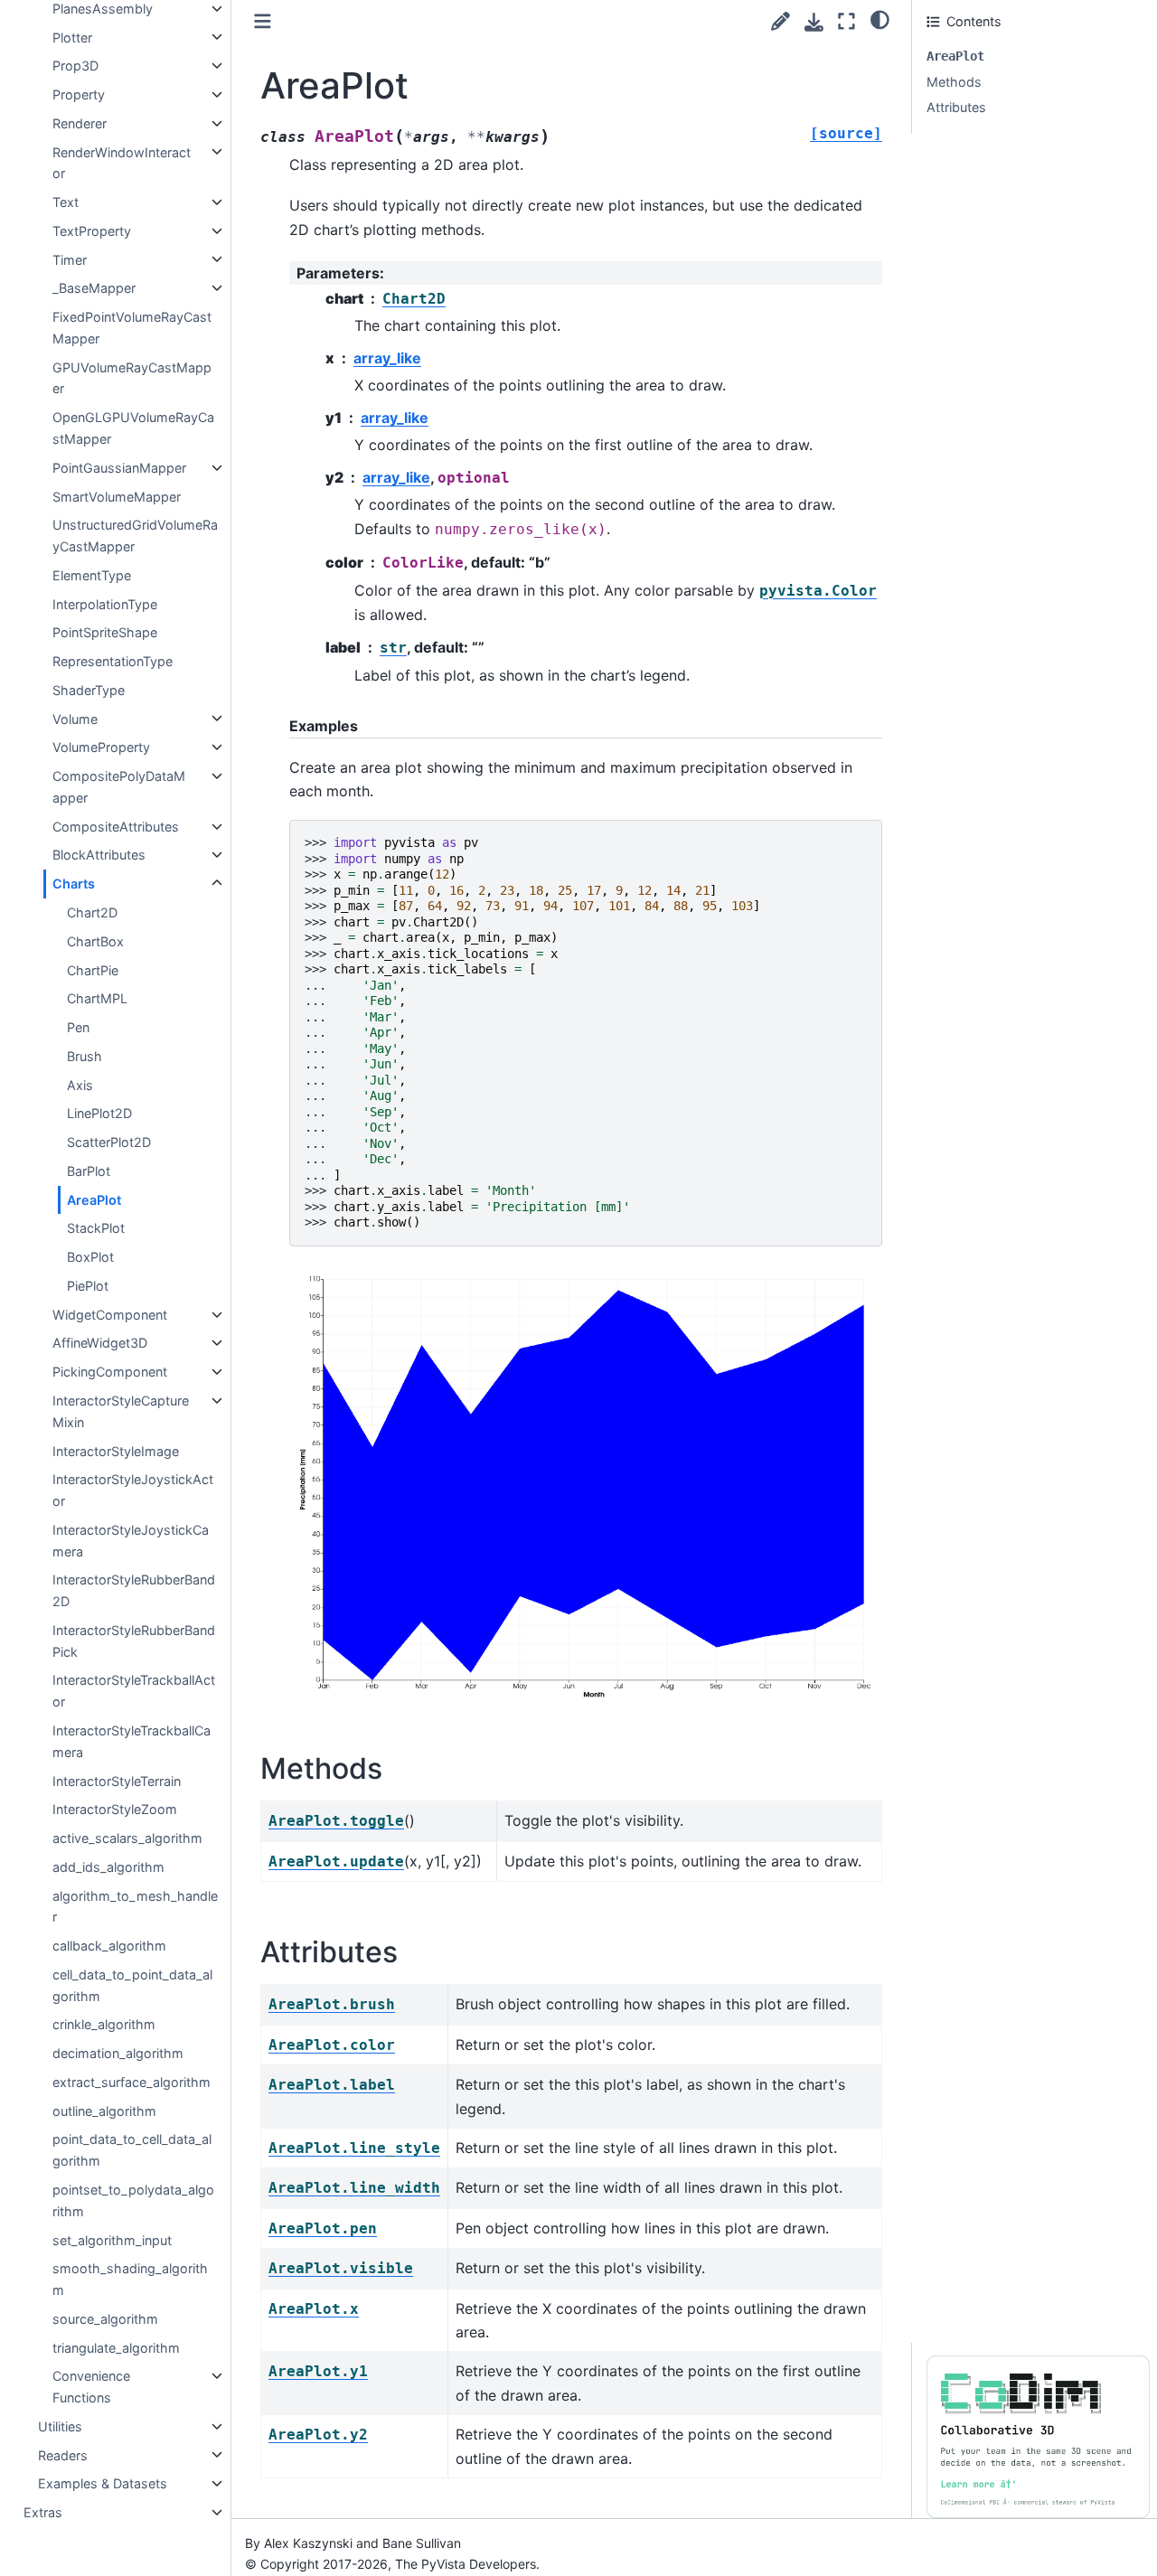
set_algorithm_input (112, 2239)
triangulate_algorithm (116, 2347)
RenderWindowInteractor (122, 162)
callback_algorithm (109, 1946)
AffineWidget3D (100, 1343)
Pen (78, 1027)
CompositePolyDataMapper (119, 787)
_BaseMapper (94, 288)
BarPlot (89, 1171)
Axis (80, 1084)
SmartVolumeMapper (117, 496)
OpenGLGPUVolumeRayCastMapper (133, 428)
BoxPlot (90, 1257)
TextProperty (92, 231)
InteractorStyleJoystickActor (133, 1490)
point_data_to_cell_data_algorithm (132, 2150)
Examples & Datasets (103, 2483)
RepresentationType (113, 661)
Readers (63, 2454)
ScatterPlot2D (109, 1142)
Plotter (72, 37)
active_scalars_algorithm (127, 1838)
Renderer (80, 123)
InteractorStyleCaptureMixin (121, 1411)
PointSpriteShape (105, 632)
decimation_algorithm (118, 2053)
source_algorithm (105, 2319)
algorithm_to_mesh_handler (135, 1906)
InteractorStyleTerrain (117, 1780)
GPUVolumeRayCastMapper (132, 378)
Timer (70, 259)
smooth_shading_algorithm (130, 2279)
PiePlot (88, 1286)
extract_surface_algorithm (132, 2082)
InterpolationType (105, 603)
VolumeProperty (101, 747)
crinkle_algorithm (104, 2024)
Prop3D (75, 66)
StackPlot (96, 1228)
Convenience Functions (91, 2387)
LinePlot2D (99, 1113)
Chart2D (92, 912)
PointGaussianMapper (119, 468)
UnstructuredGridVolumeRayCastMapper (135, 536)
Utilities (60, 2426)
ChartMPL (97, 998)
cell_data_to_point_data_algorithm (132, 1985)
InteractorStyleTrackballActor (134, 1691)
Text (66, 202)
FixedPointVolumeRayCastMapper (132, 328)
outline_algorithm (104, 2111)
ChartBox (95, 941)
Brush (85, 1056)
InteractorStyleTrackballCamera (132, 1741)
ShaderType (89, 690)
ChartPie (93, 969)
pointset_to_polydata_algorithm (133, 2200)
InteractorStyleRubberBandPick (134, 1641)
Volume (75, 718)
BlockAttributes (99, 855)
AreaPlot (94, 1199)
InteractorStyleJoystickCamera (131, 1541)
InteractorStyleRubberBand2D (134, 1590)
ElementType (92, 575)
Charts (74, 884)
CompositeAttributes (116, 827)
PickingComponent (110, 1372)
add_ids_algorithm (108, 1867)
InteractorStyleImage (116, 1450)
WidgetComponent (110, 1315)
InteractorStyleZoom (115, 1809)
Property (79, 94)
